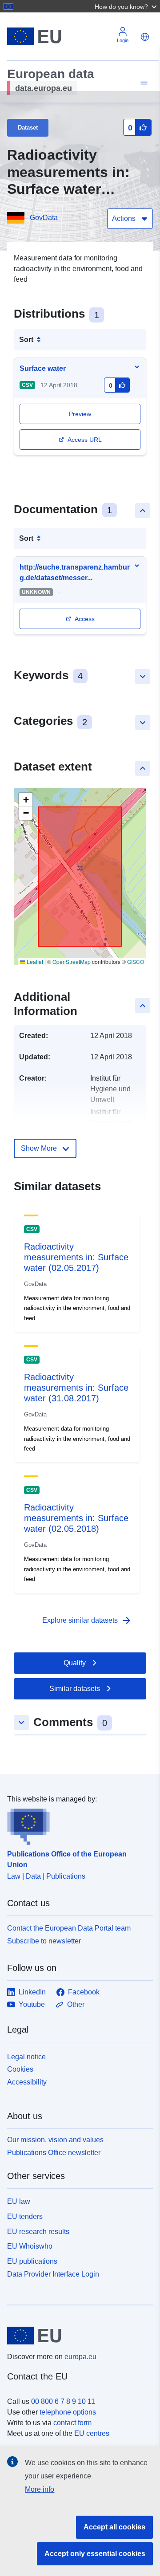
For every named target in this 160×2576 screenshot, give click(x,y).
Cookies (20, 2069)
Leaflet (34, 962)
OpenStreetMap (72, 962)
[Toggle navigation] (143, 83)
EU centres (92, 2433)
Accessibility (27, 2082)
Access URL (85, 440)
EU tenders (25, 2216)
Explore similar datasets (87, 1620)
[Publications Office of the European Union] (76, 1825)
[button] (127, 6)
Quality (75, 1663)
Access (85, 619)
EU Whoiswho (30, 2246)
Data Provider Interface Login (53, 2274)
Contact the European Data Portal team (69, 1928)
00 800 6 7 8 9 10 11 (63, 2401)
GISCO (136, 962)
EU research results (38, 2232)
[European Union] (77, 2336)
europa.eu (80, 2357)
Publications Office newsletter (54, 2153)
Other (76, 2004)
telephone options (68, 2412)
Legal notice (26, 2057)
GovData (44, 218)
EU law (19, 2201)
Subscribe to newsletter (44, 1941)
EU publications (32, 2261)
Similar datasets (75, 1689)
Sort (26, 340)
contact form (72, 2423)
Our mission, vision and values (55, 2140)
